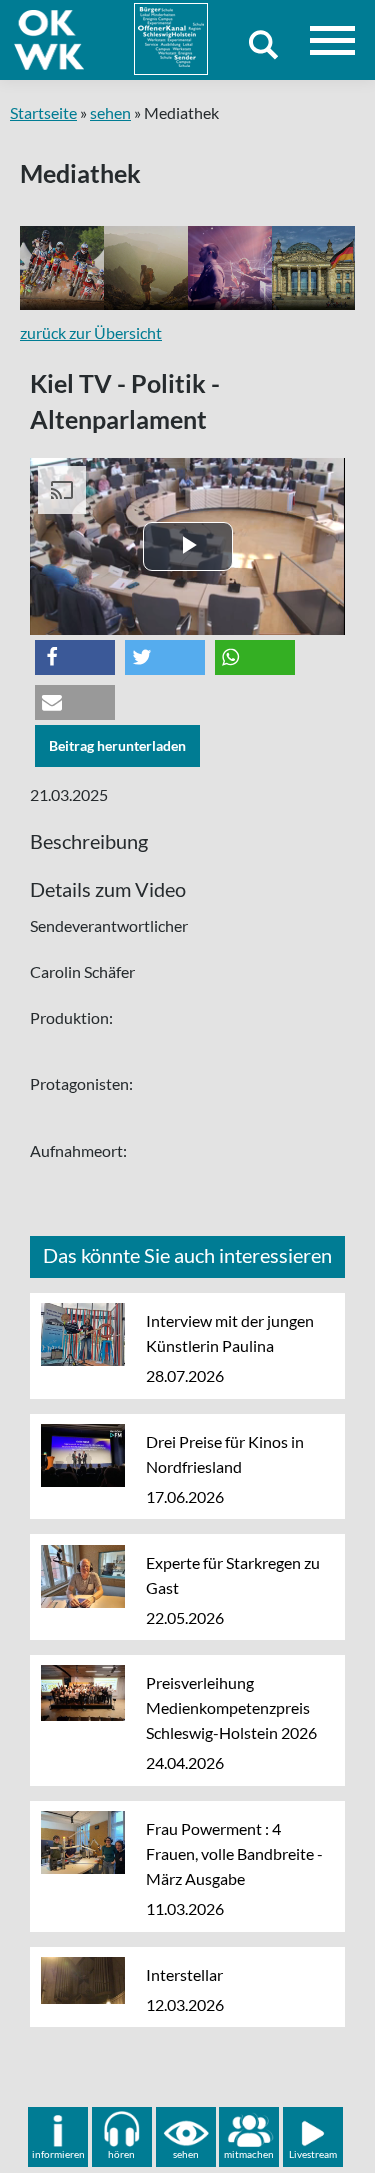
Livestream (313, 2154)
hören (121, 2154)
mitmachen (249, 2154)
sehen (110, 112)
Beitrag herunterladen (117, 745)
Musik (239, 268)
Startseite (43, 112)
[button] (75, 657)
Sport (69, 268)
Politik (324, 268)
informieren (58, 2154)
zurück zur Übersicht (91, 332)
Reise (152, 268)
